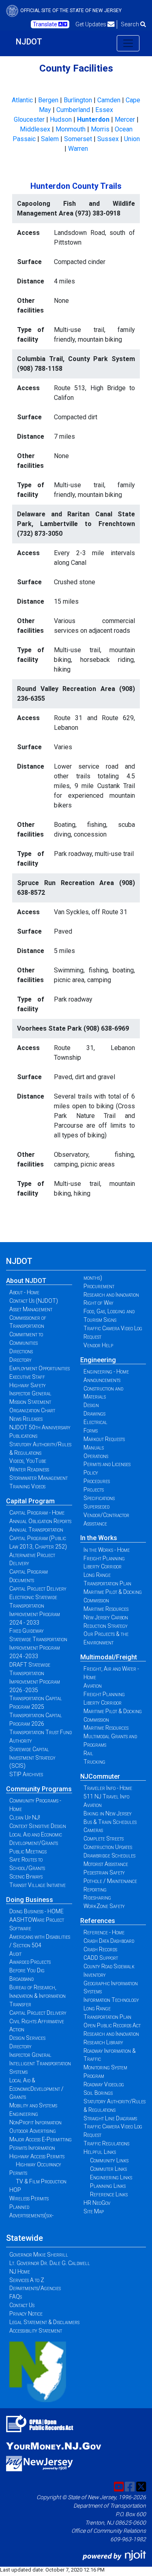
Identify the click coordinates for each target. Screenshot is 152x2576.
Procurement (99, 1286)
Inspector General (30, 1393)
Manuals (94, 1448)
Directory (20, 1360)
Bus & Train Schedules (110, 1822)
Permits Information (32, 2148)
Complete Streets (104, 1838)
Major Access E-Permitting (41, 2139)
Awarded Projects (30, 1962)
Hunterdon (93, 119)
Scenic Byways (26, 1877)
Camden (109, 100)
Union (132, 139)
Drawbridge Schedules (109, 1855)
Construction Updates (108, 1847)
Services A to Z (27, 2280)
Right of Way (98, 1303)
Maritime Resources (106, 1609)
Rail (88, 1753)
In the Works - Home (107, 1550)
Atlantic (22, 100)
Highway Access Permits (37, 2156)
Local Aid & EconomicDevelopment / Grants (36, 2089)
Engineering (98, 1360)
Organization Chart (32, 1410)
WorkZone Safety (104, 1906)
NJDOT (29, 42)
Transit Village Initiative (37, 1885)
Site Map (94, 2211)
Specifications (99, 1498)
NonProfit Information (35, 2122)
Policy (91, 1473)
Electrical (95, 1422)
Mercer (125, 119)
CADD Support (101, 1958)
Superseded (96, 1507)
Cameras (93, 1830)
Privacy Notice (26, 2314)
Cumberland (73, 110)
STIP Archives (26, 1774)
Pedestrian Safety (104, 1872)
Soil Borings (98, 2093)
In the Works (99, 1538)
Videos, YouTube (28, 1461)
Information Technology (111, 2000)
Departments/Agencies (35, 2288)
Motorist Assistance (106, 1864)
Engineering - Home (106, 1371)
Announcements (102, 1380)
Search (131, 24)
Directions (21, 1351)
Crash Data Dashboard (109, 1941)
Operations (96, 1456)
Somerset (78, 139)
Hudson (61, 119)
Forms (91, 1431)
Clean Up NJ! (25, 1817)
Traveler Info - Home (108, 1788)
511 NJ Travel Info (106, 1796)
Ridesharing (97, 1898)
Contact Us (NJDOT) (34, 1301)
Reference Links (109, 2194)
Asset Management (31, 1309)
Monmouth (71, 129)
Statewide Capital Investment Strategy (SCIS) (32, 1758)
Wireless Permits (29, 2198)
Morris (100, 129)
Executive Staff (27, 1377)
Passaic (24, 139)
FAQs (16, 2297)
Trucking (94, 1762)
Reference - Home (104, 1932)
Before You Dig (27, 1970)
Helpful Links (100, 2152)
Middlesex (35, 129)
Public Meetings (28, 1851)
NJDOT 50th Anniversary (40, 1427)
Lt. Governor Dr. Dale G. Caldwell (50, 2263)
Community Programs (39, 1789)
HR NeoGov (97, 2203)
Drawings (94, 1414)
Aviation (93, 1686)
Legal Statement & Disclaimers (44, 2322)
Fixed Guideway (27, 1631)
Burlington (78, 100)
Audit (15, 1954)
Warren (78, 149)
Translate (46, 24)
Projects (94, 1490)
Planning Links (108, 2186)
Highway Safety (28, 1385)
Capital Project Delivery (38, 1589)
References (98, 1921)
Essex (104, 110)
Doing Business (30, 1900)
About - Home (24, 1292)
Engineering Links (111, 2177)
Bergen (48, 100)
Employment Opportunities (40, 1368)
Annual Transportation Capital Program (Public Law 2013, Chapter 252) (38, 1538)
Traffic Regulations (106, 2143)
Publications (23, 1436)
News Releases (26, 1419)
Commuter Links (108, 2169)
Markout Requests (104, 1439)
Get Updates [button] (91, 24)
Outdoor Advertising (33, 2131)
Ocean (124, 129)
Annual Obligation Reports (40, 1521)
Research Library (103, 2042)
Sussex (108, 139)
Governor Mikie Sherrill (39, 2255)
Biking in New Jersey (108, 1813)
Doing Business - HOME (36, 1911)
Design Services (27, 2038)
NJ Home (20, 2272)
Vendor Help (98, 1345)
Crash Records (100, 1949)
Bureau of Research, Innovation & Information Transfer (37, 1996)
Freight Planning (104, 1558)
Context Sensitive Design (38, 1826)
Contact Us (22, 2305)
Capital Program (30, 1501)
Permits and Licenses (107, 1464)
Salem (50, 139)
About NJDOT (26, 1281)
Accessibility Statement (36, 2331)
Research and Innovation (111, 1295)
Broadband (21, 1979)
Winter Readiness (29, 1469)
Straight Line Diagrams (110, 2118)
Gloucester (29, 119)
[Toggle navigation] (128, 43)
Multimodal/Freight (109, 1657)
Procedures (97, 1481)
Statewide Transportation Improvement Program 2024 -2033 (38, 1648)
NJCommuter (100, 1776)
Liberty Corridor (103, 1566)
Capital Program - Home (37, 1513)
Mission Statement (30, 1402)
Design (91, 1405)
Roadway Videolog (104, 2084)
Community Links (109, 2160)
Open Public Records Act (112, 2025)
